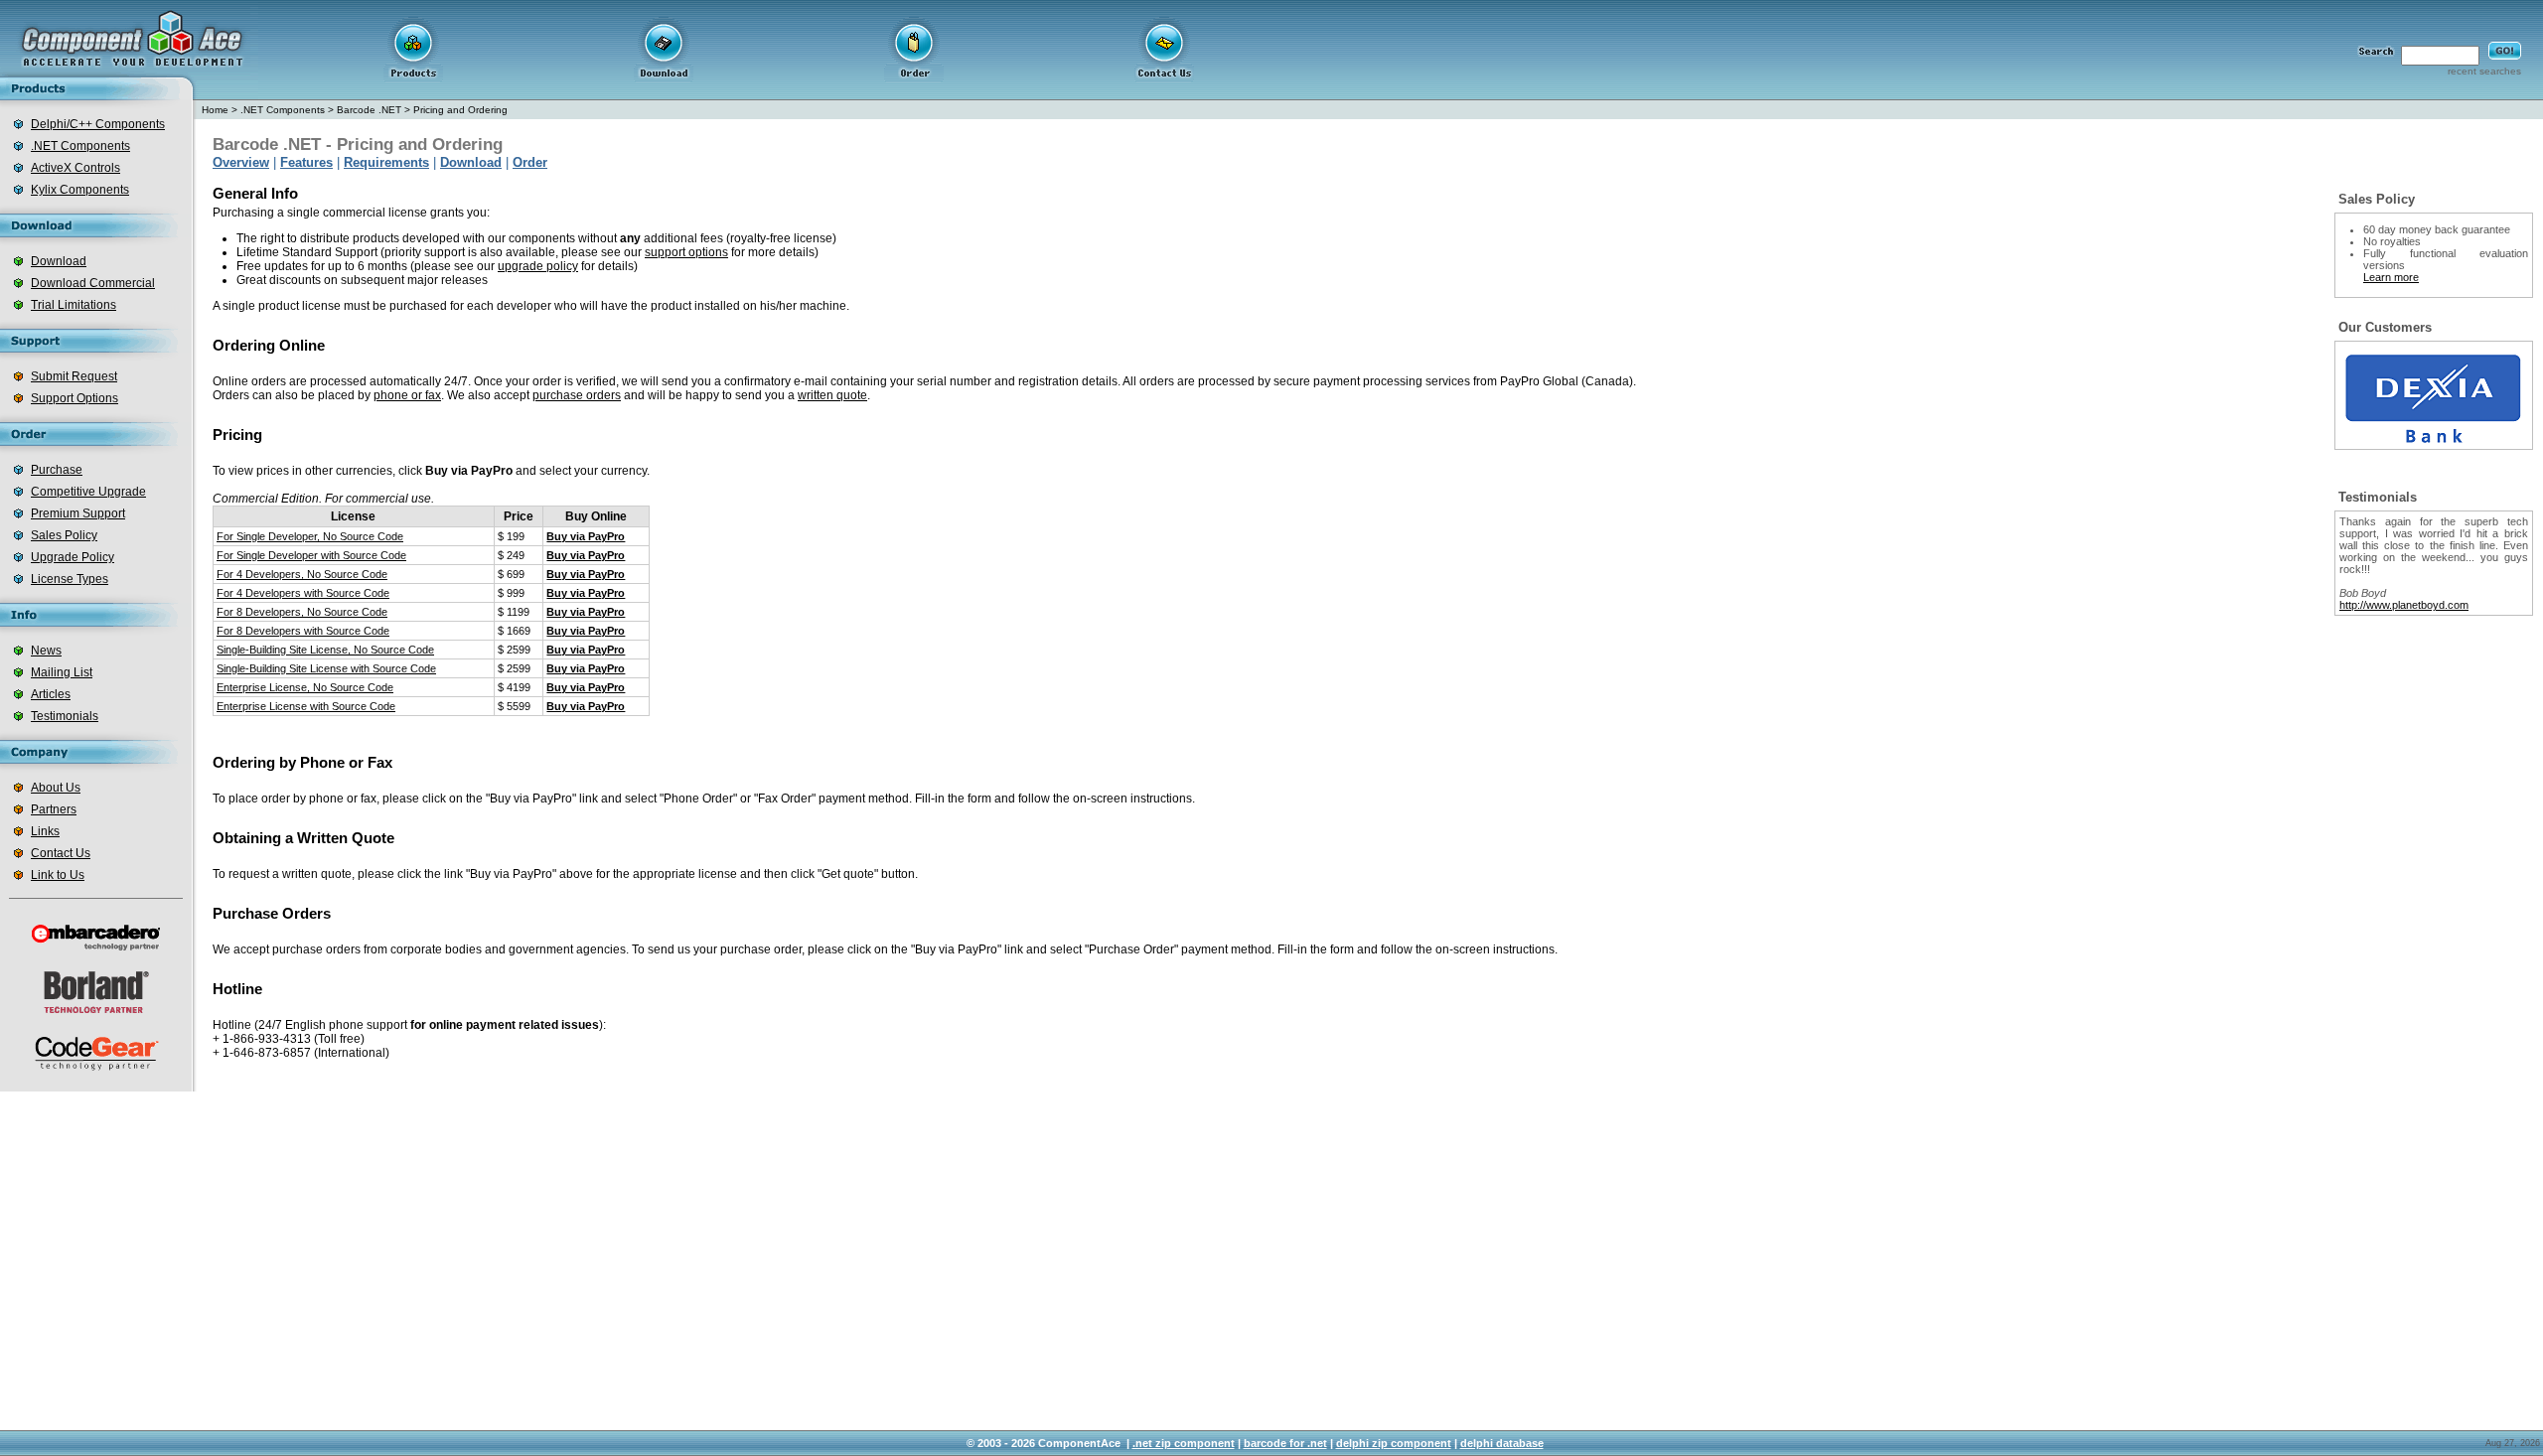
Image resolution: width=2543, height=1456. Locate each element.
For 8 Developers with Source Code (303, 631)
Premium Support (78, 513)
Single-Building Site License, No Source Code (325, 650)
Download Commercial (93, 283)
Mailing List (62, 672)
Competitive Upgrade (88, 492)
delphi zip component (1394, 1443)
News (46, 651)
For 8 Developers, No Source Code (302, 612)
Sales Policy (64, 535)
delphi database (1502, 1443)
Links (45, 831)
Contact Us (61, 853)
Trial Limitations (74, 305)
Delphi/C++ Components (98, 124)
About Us (56, 788)
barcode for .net (1285, 1443)
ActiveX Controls (75, 168)
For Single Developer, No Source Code (310, 536)
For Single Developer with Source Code (311, 555)
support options (686, 252)
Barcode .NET (369, 110)
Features (306, 162)
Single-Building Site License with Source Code (326, 668)
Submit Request (74, 376)
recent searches (2484, 71)
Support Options (75, 398)
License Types (70, 579)
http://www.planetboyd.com (2404, 605)
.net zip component (1184, 1443)
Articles (51, 694)
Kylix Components (80, 190)
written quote (832, 395)
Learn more (2391, 277)
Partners (54, 809)
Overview (241, 162)
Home (215, 110)
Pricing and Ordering (460, 110)
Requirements (386, 162)
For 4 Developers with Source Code (303, 593)
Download (59, 261)
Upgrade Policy (73, 557)
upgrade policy (538, 266)
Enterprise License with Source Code (306, 706)
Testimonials (65, 716)
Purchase (57, 470)
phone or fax (407, 395)
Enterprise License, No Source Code (305, 687)
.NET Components (80, 146)
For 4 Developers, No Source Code (302, 574)
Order (530, 162)
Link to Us (58, 875)
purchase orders (577, 395)
